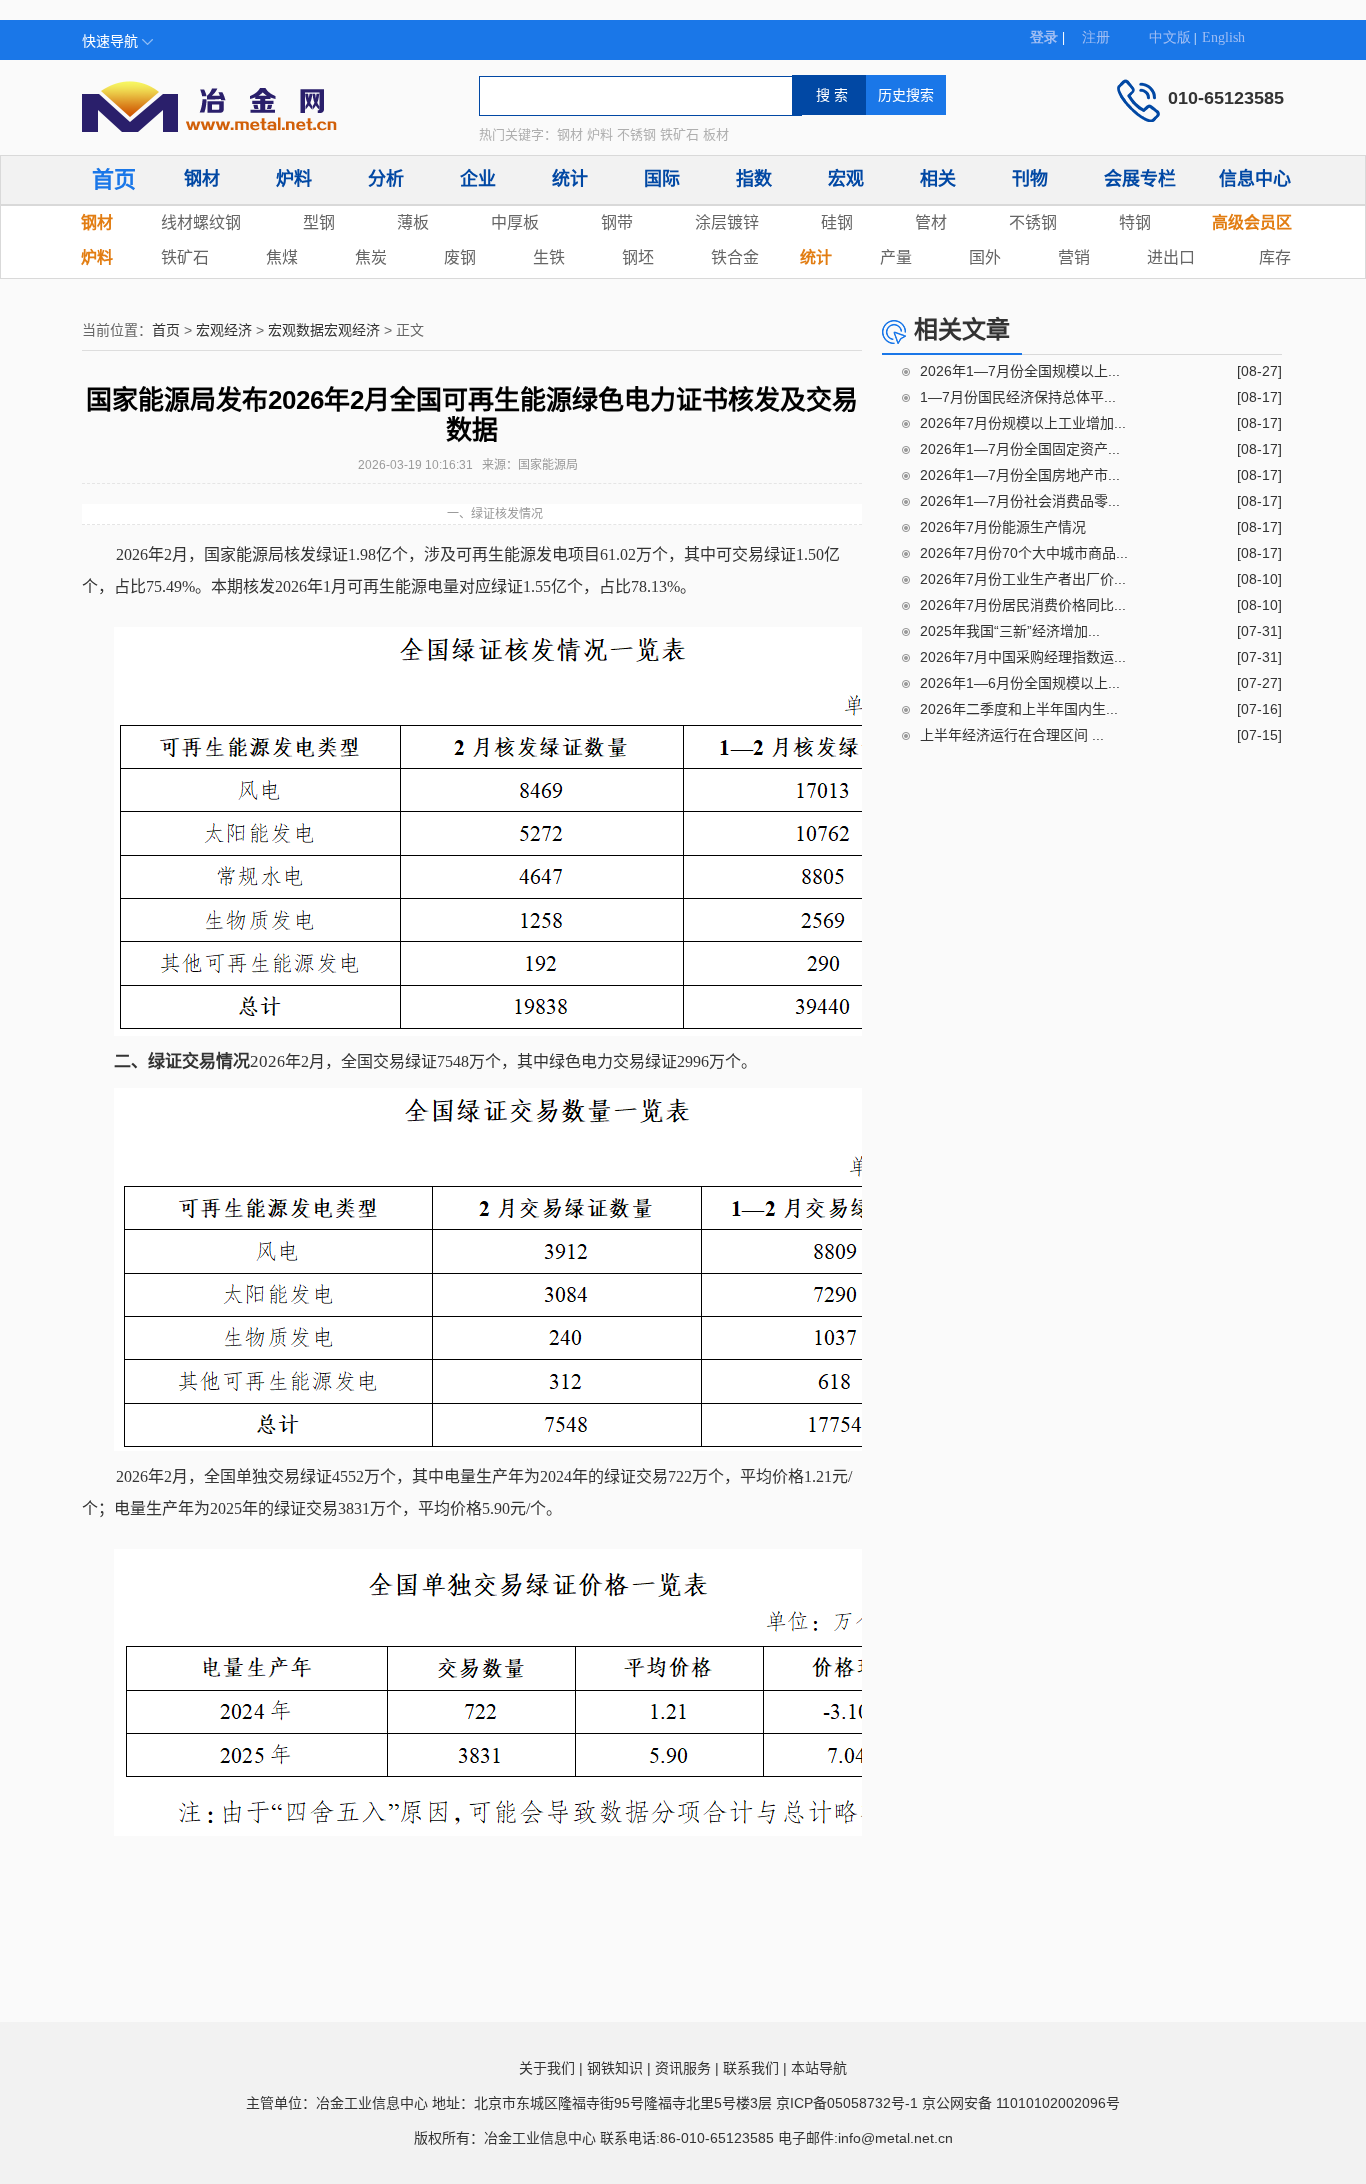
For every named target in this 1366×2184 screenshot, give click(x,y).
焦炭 (371, 257)
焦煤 (282, 257)
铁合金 (735, 257)
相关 (938, 179)
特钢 (1135, 222)
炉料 (294, 179)
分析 (386, 179)
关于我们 (547, 2068)
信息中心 (1255, 179)
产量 (896, 257)
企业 (478, 179)
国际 (662, 179)
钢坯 (638, 257)
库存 (1275, 257)
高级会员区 (1252, 222)
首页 (114, 179)
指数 (754, 179)
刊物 (1030, 179)
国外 (985, 257)
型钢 (319, 222)
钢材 (202, 179)
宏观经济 (224, 330)
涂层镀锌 (727, 222)
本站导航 (819, 2068)
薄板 (413, 222)
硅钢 (837, 222)
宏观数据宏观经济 (324, 330)
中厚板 (515, 222)
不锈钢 (1033, 222)
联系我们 (751, 2068)
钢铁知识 (615, 2068)
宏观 (846, 179)
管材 (931, 222)
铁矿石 (185, 257)
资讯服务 (683, 2068)
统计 (570, 179)
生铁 (549, 257)
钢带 (617, 222)
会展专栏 (1140, 179)
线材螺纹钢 (201, 222)
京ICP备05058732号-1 (847, 2103)
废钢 (460, 257)
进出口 (1171, 257)
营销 (1074, 257)
